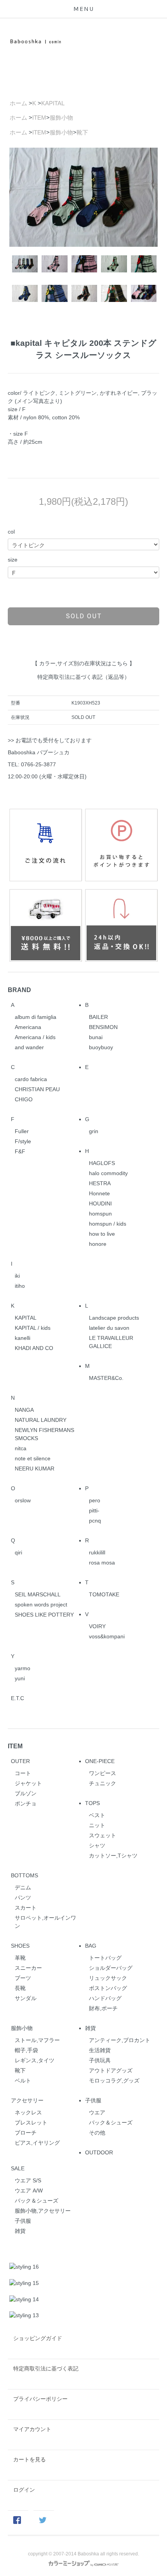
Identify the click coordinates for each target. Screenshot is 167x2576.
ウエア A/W (29, 2191)
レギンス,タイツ (35, 2060)
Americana (28, 1027)
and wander (29, 1047)
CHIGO (24, 1099)
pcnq (95, 1521)
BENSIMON (103, 1027)
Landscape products (114, 1318)
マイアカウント (32, 2429)
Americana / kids (35, 1037)
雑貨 (90, 2028)
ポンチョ (26, 1803)
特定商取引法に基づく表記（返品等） (83, 677)
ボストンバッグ (108, 1988)
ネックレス (28, 2112)
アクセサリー (27, 2100)
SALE (18, 2168)
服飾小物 (61, 118)
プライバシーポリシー (40, 2399)
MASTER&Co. (106, 1378)
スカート (26, 1908)
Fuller (22, 1131)
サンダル (26, 1998)
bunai (96, 1037)
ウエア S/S (28, 2180)
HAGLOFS (102, 1163)
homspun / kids (108, 1224)
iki (17, 1276)
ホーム (18, 103)
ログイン (24, 2490)
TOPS (92, 1803)
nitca (21, 1448)
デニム (23, 1887)
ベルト (23, 2081)
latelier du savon (109, 1328)
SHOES (20, 1946)
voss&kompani (107, 1636)
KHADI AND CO (34, 1348)
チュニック (103, 1783)
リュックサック (108, 1978)
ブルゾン (26, 1793)
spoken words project (41, 1605)
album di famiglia (36, 1017)
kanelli (23, 1338)
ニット (97, 1825)
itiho (20, 1286)
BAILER (98, 1017)
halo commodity (108, 1173)
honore (98, 1244)
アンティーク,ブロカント (120, 2040)
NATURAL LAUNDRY (41, 1420)
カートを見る (30, 2459)
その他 (97, 2133)
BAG (91, 1946)
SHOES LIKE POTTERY (44, 1615)
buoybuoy (101, 1047)
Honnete (99, 1193)
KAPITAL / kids (33, 1328)
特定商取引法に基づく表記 (46, 2368)
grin (94, 1131)
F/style (23, 1141)
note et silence (33, 1458)
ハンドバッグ (105, 1998)
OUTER (20, 1761)
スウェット (103, 1835)
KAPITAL (53, 103)
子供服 (93, 2100)
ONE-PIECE (100, 1761)
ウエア (97, 2112)
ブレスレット (31, 2123)
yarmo (23, 1668)
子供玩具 (100, 2060)
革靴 (20, 1958)
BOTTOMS (24, 1875)
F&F (20, 1151)
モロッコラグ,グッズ (114, 2081)
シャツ (97, 1845)
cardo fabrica (31, 1079)
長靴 (20, 1988)
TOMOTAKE (104, 1594)
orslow (23, 1500)
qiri (18, 1552)
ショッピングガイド (38, 2338)
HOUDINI (100, 1203)
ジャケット (28, 1783)
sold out (84, 616)
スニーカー (28, 1968)
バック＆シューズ (111, 2123)
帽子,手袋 (26, 2050)
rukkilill (97, 1552)
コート (23, 1773)
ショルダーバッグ (111, 1968)
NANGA (24, 1410)
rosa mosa (102, 1563)
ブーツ (23, 1978)
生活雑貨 (100, 2050)
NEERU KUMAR (35, 1469)
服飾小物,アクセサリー (43, 2211)
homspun (100, 1214)
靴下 (82, 132)
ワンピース (103, 1773)
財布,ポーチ (103, 2008)
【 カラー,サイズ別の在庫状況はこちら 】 (83, 663)
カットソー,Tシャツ (113, 1856)
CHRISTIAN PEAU (37, 1089)
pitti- (94, 1510)
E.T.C (17, 1698)
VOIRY (97, 1626)
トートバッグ (105, 1958)
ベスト (97, 1815)
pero (95, 1500)
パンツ (23, 1898)
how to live (102, 1234)
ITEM (39, 118)
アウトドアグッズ (111, 2070)
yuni (20, 1678)
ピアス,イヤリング (37, 2143)
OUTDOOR (99, 2152)
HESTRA (100, 1183)
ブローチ (26, 2133)
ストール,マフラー (37, 2040)
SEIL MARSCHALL (38, 1594)
